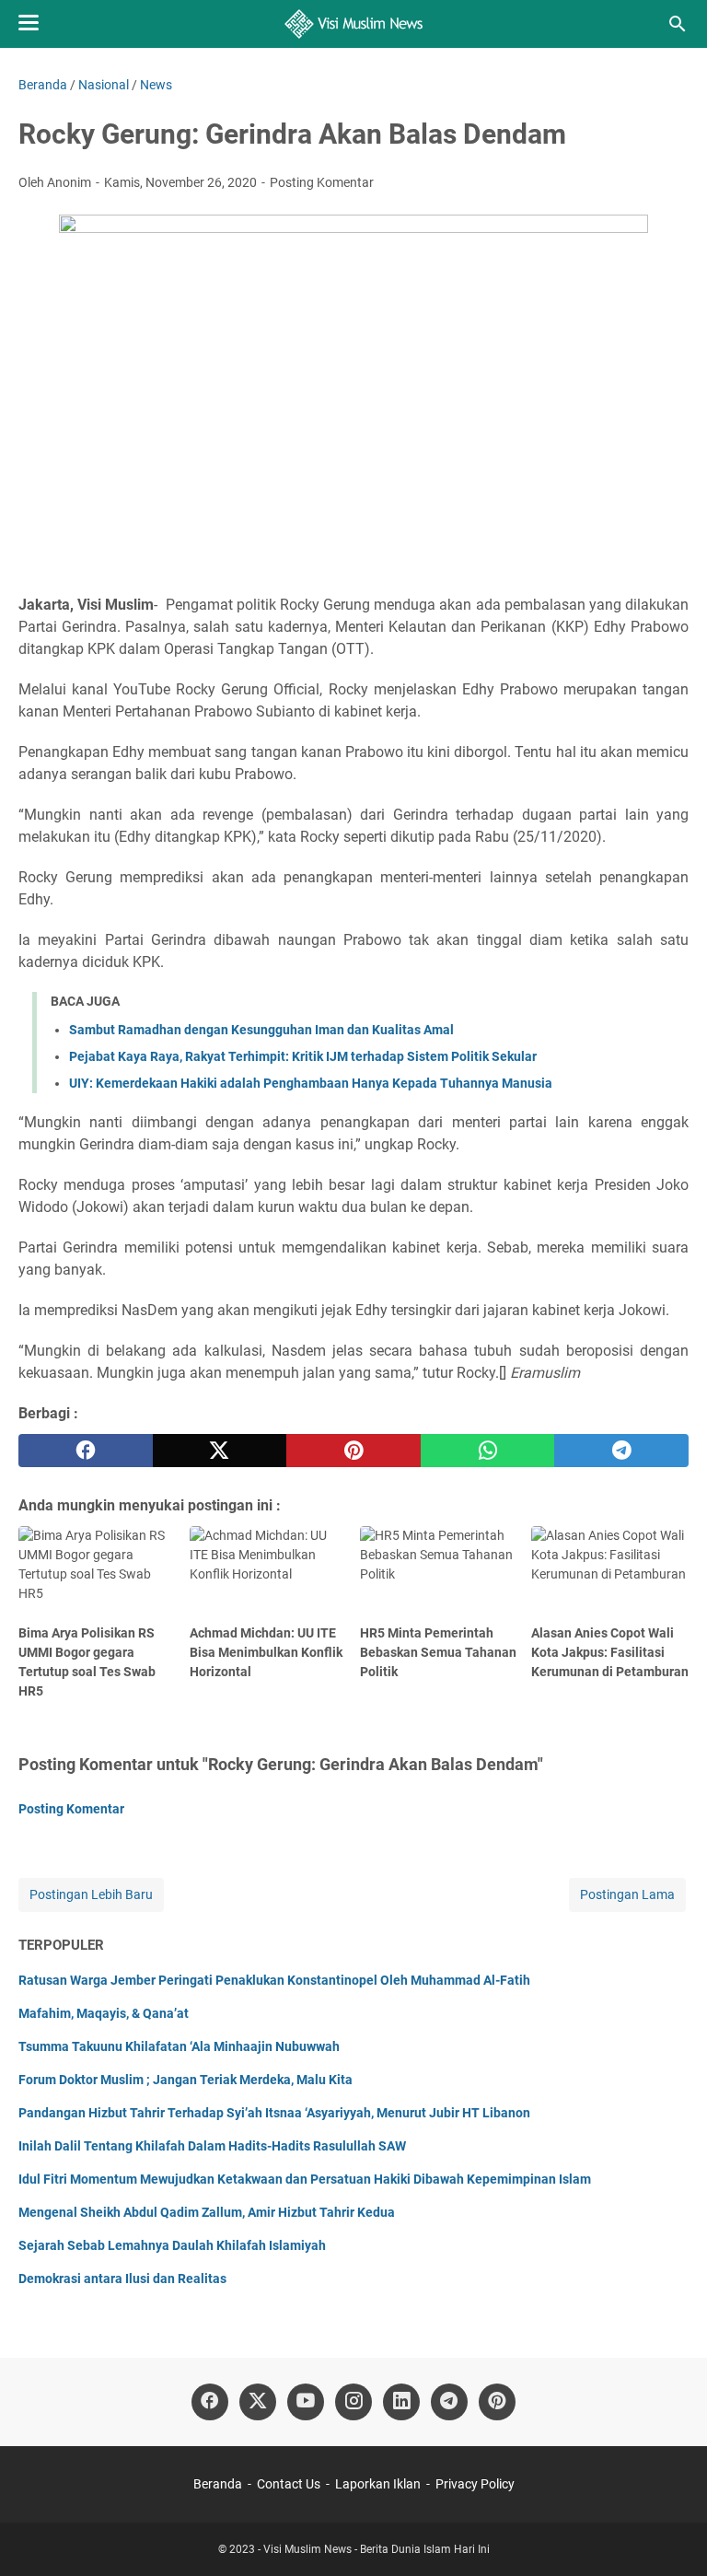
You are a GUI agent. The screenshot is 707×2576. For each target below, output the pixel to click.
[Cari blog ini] (678, 24)
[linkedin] (401, 2402)
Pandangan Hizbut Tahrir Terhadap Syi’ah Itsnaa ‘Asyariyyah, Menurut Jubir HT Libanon (274, 2113)
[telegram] (621, 1451)
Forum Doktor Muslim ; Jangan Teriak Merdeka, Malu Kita (185, 2080)
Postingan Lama (627, 1894)
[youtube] (306, 2402)
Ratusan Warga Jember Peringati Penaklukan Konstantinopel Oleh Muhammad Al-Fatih (274, 1980)
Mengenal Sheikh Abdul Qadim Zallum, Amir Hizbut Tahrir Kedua (207, 2212)
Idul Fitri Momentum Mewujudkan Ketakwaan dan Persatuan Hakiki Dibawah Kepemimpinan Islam (305, 2179)
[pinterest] (353, 1451)
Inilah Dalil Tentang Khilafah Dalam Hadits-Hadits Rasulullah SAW (212, 2146)
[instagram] (353, 2402)
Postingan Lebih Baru (91, 1894)
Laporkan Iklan (378, 2484)
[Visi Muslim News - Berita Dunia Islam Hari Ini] (354, 24)
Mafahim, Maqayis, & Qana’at (104, 2013)
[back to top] (670, 2535)
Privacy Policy (475, 2484)
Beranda (218, 2484)
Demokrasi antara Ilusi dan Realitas (122, 2279)
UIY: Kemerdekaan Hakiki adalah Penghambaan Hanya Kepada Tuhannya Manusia (311, 1083)
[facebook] (86, 1451)
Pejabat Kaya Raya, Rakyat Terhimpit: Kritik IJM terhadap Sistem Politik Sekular (303, 1056)
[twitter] (220, 1451)
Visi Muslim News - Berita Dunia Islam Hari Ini (377, 2549)
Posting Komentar (322, 182)
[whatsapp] (488, 1451)
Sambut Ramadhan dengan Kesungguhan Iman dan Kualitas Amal (261, 1030)
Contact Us (289, 2484)
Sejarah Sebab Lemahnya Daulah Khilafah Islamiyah (172, 2245)
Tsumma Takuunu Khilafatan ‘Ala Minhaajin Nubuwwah (179, 2046)
